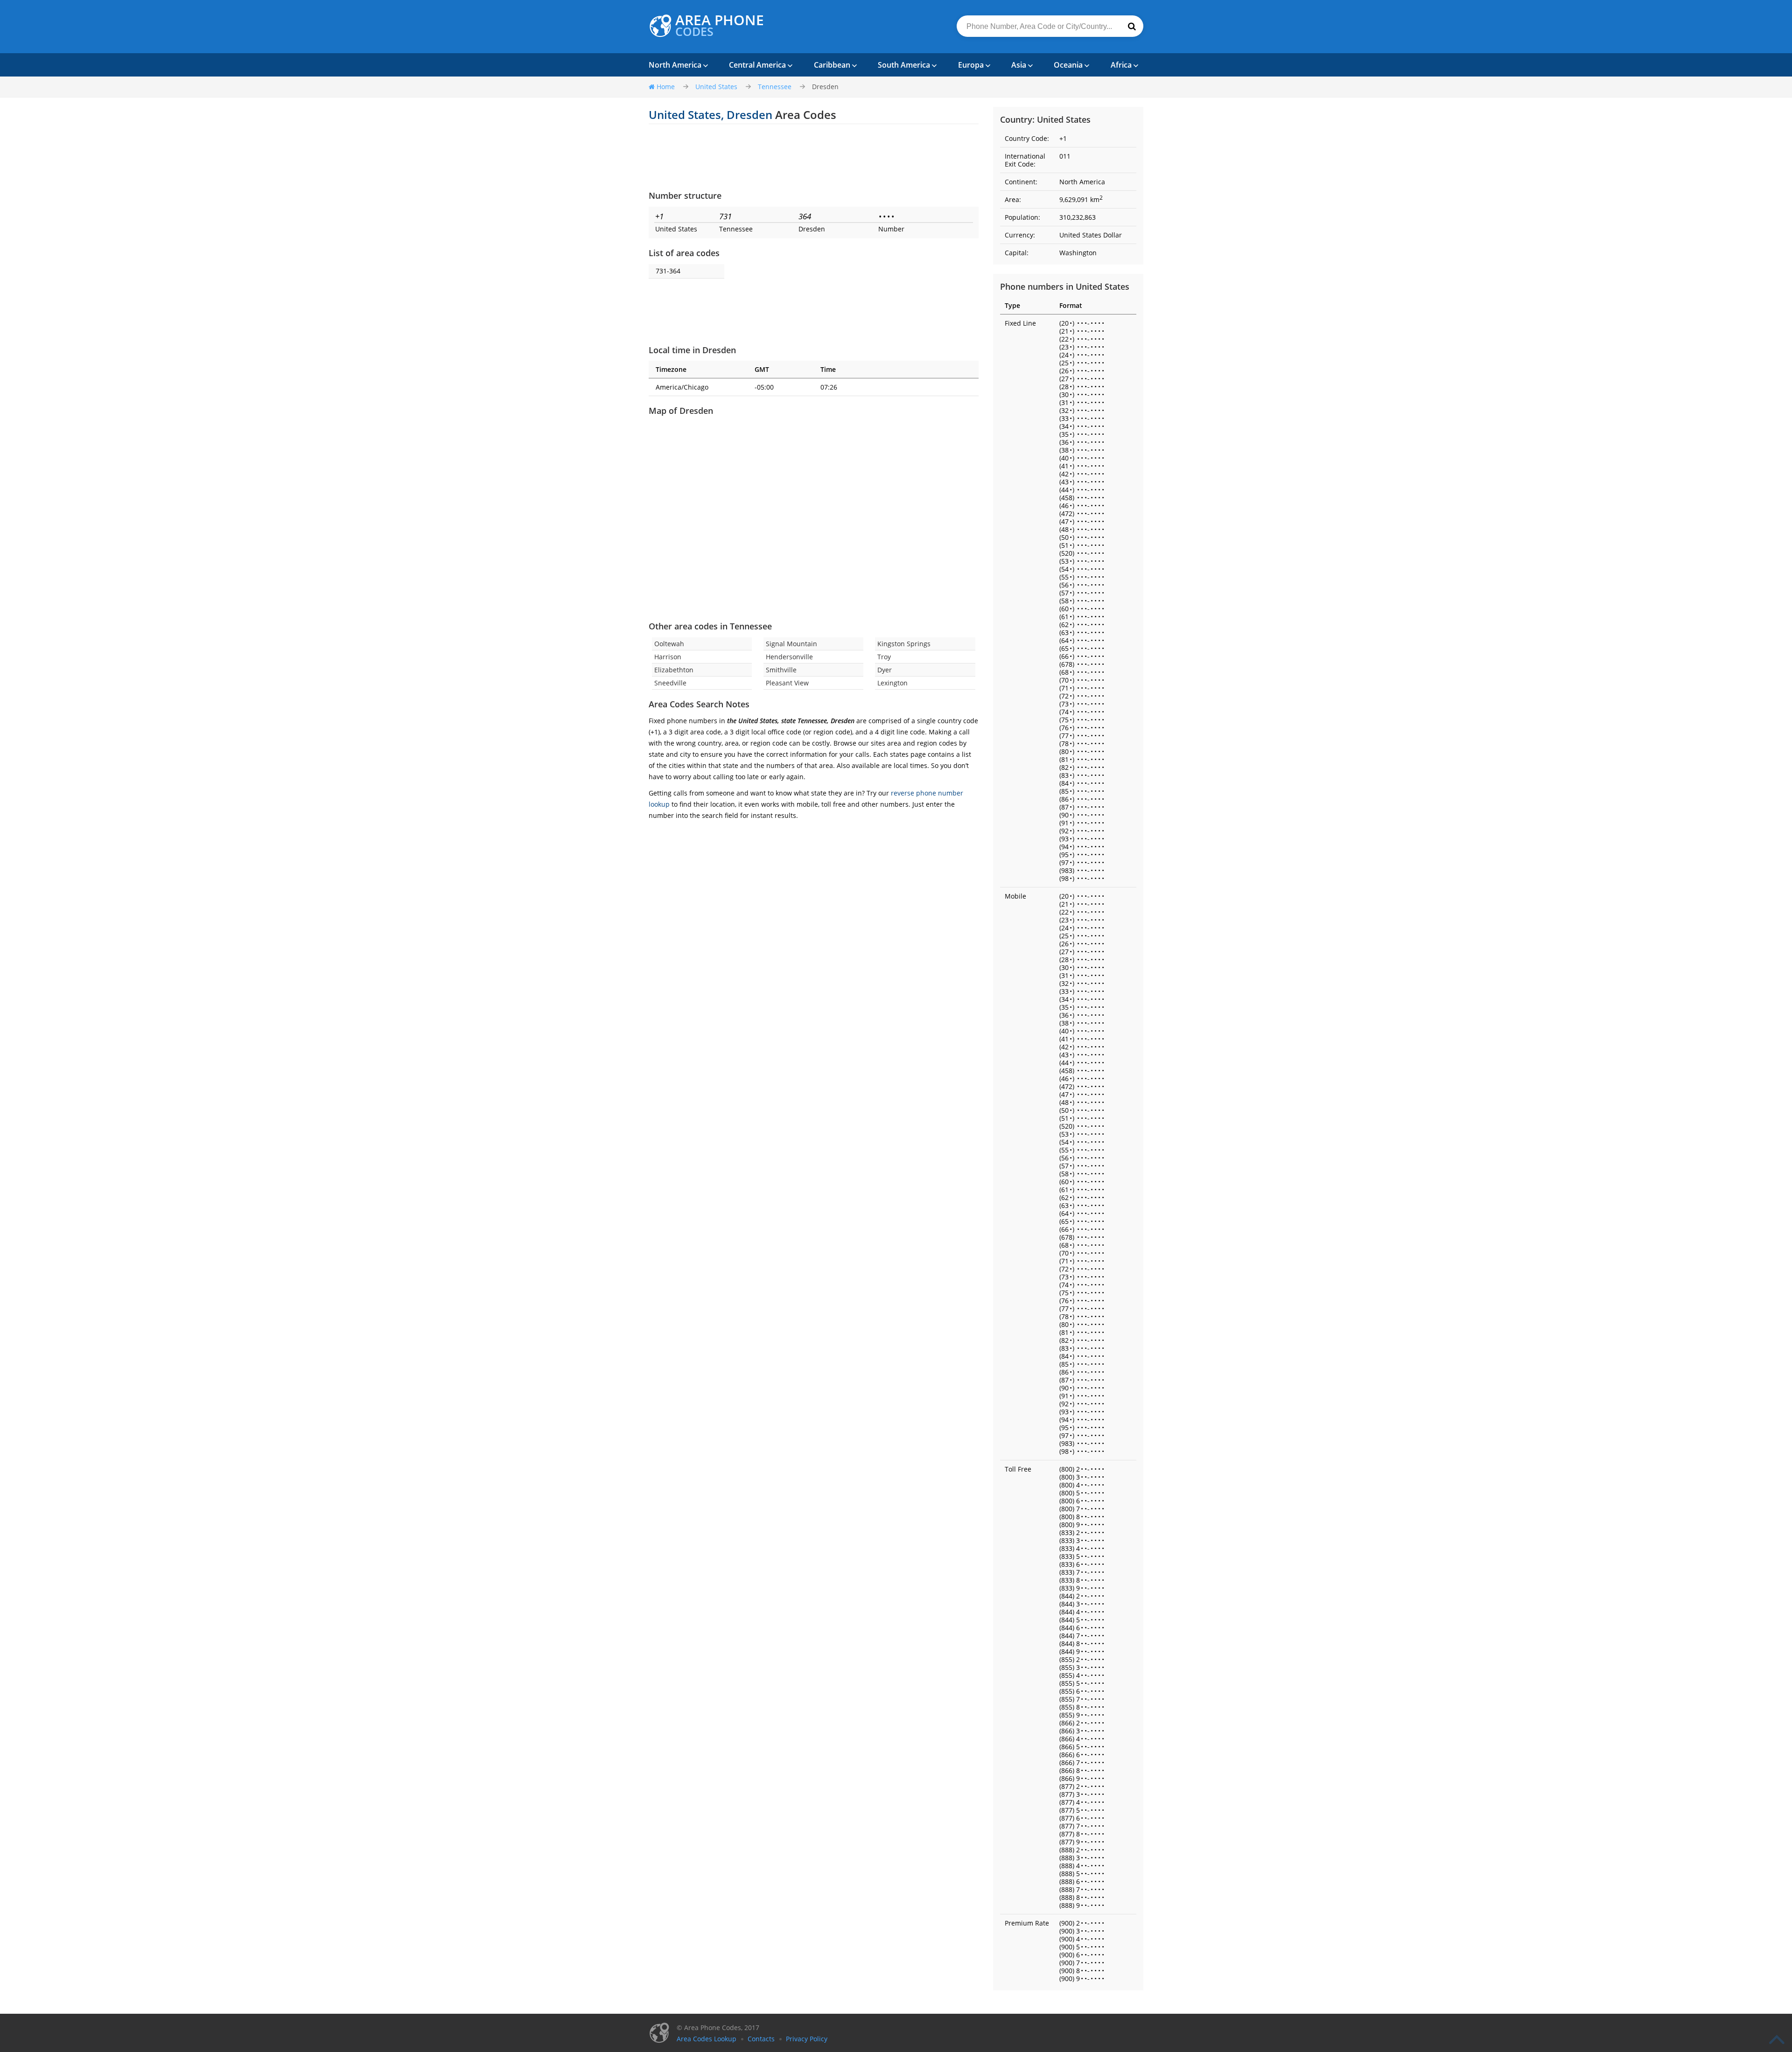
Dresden (825, 87)
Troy (884, 657)
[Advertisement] (814, 157)
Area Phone (720, 26)
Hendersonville (789, 657)
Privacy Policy (807, 2039)
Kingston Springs (904, 644)
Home (666, 87)
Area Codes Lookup (707, 2039)
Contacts (761, 2039)
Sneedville (670, 683)
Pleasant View (787, 683)
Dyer (885, 670)
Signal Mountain (791, 644)
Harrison (668, 657)
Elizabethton (674, 670)
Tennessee (775, 87)
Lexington (892, 683)
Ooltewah (669, 644)
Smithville (781, 670)
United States (716, 87)
